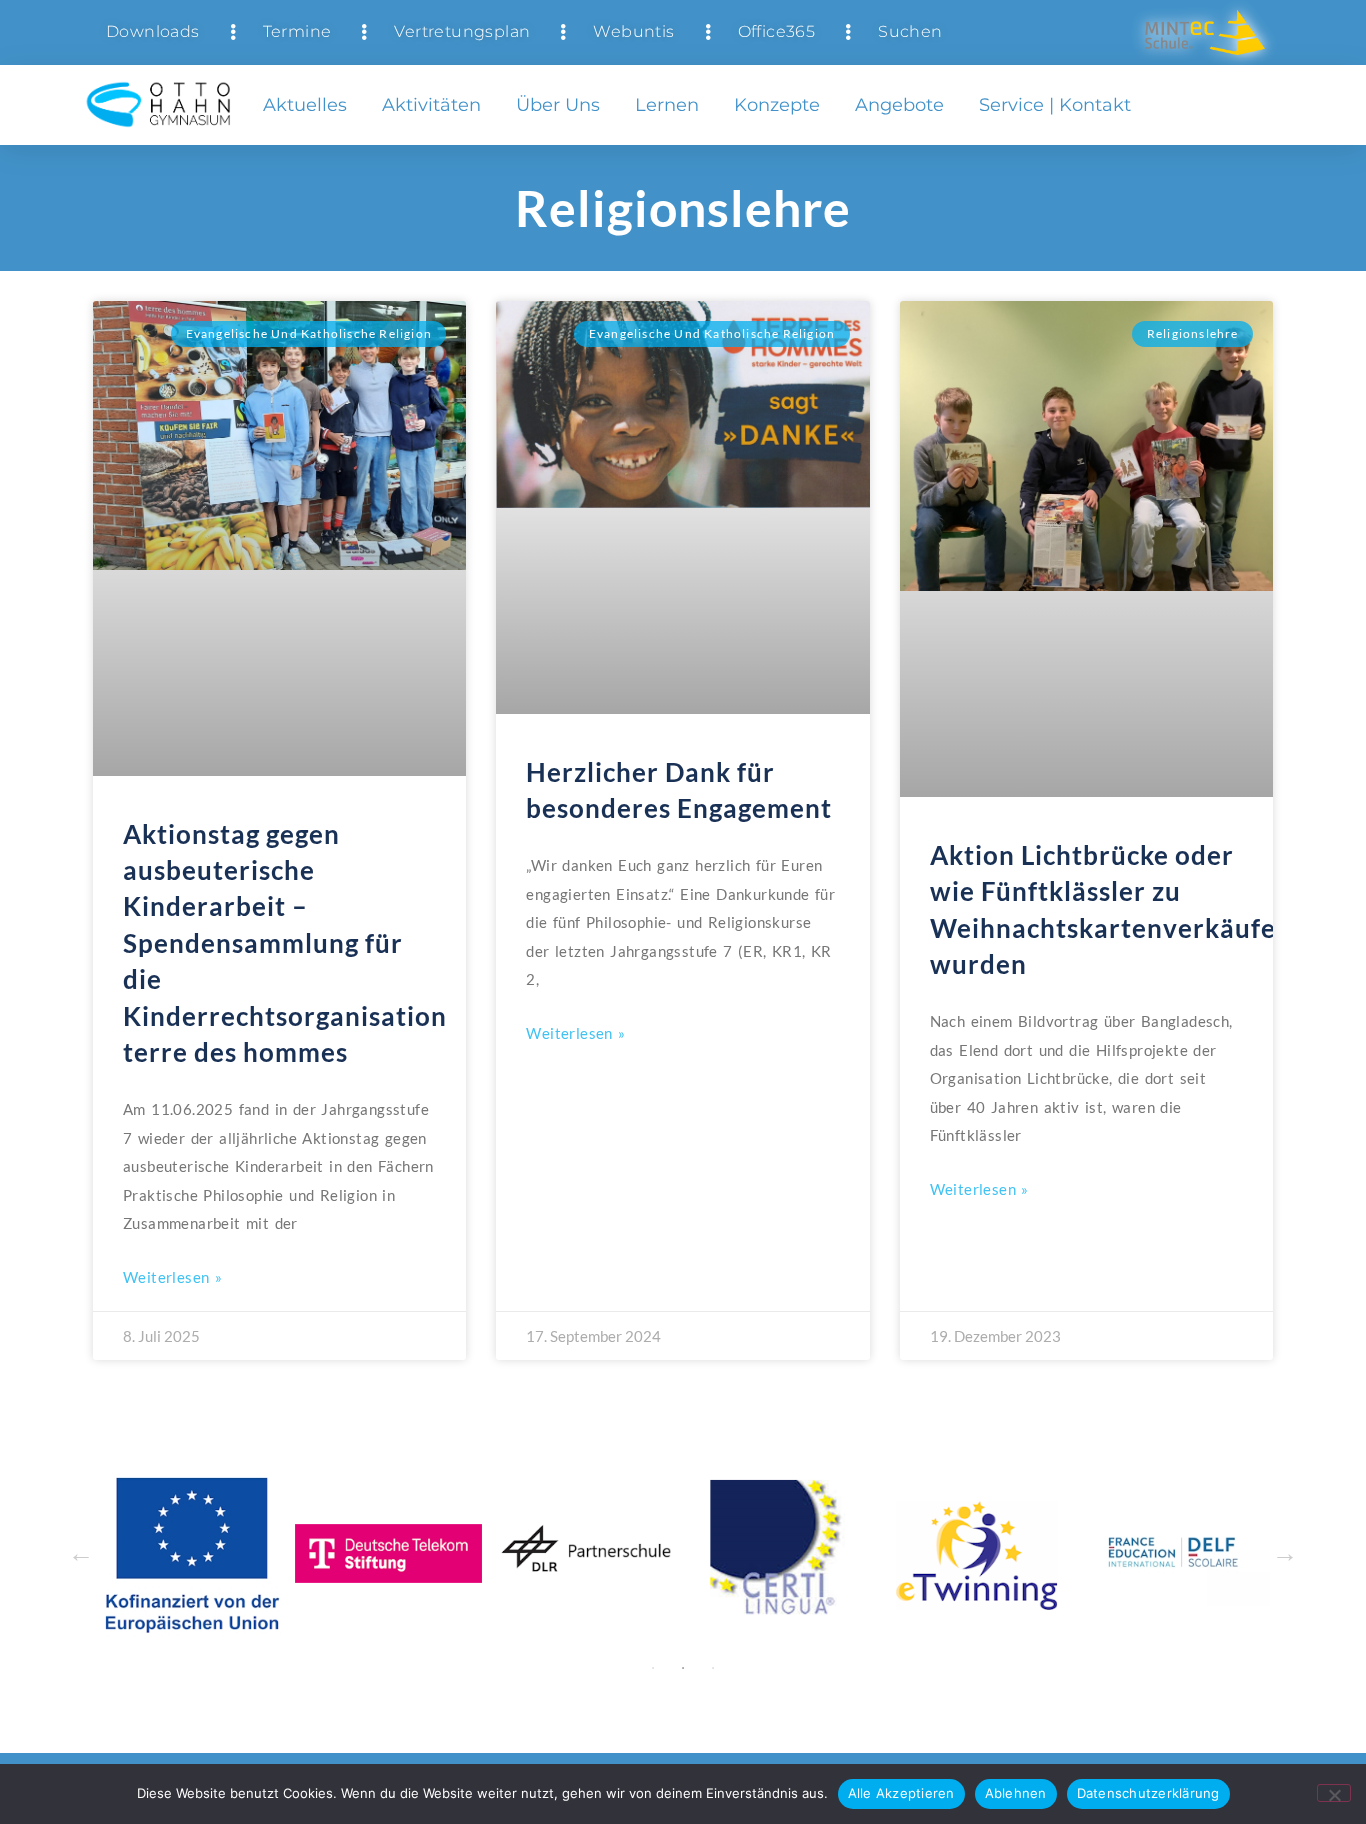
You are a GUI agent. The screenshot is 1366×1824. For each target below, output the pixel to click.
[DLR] (410, 1553)
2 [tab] (683, 1668)
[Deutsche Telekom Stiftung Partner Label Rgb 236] (213, 1553)
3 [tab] (713, 1668)
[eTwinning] (804, 1553)
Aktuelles (305, 105)
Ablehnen (1016, 1793)
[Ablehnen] (1334, 1793)
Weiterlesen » (172, 1277)
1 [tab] (653, 1668)
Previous (81, 1554)
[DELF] (1001, 1553)
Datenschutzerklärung (1148, 1793)
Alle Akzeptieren (901, 1793)
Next (1285, 1554)
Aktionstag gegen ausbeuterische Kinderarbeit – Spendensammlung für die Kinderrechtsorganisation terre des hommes (285, 943)
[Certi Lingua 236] (607, 1553)
